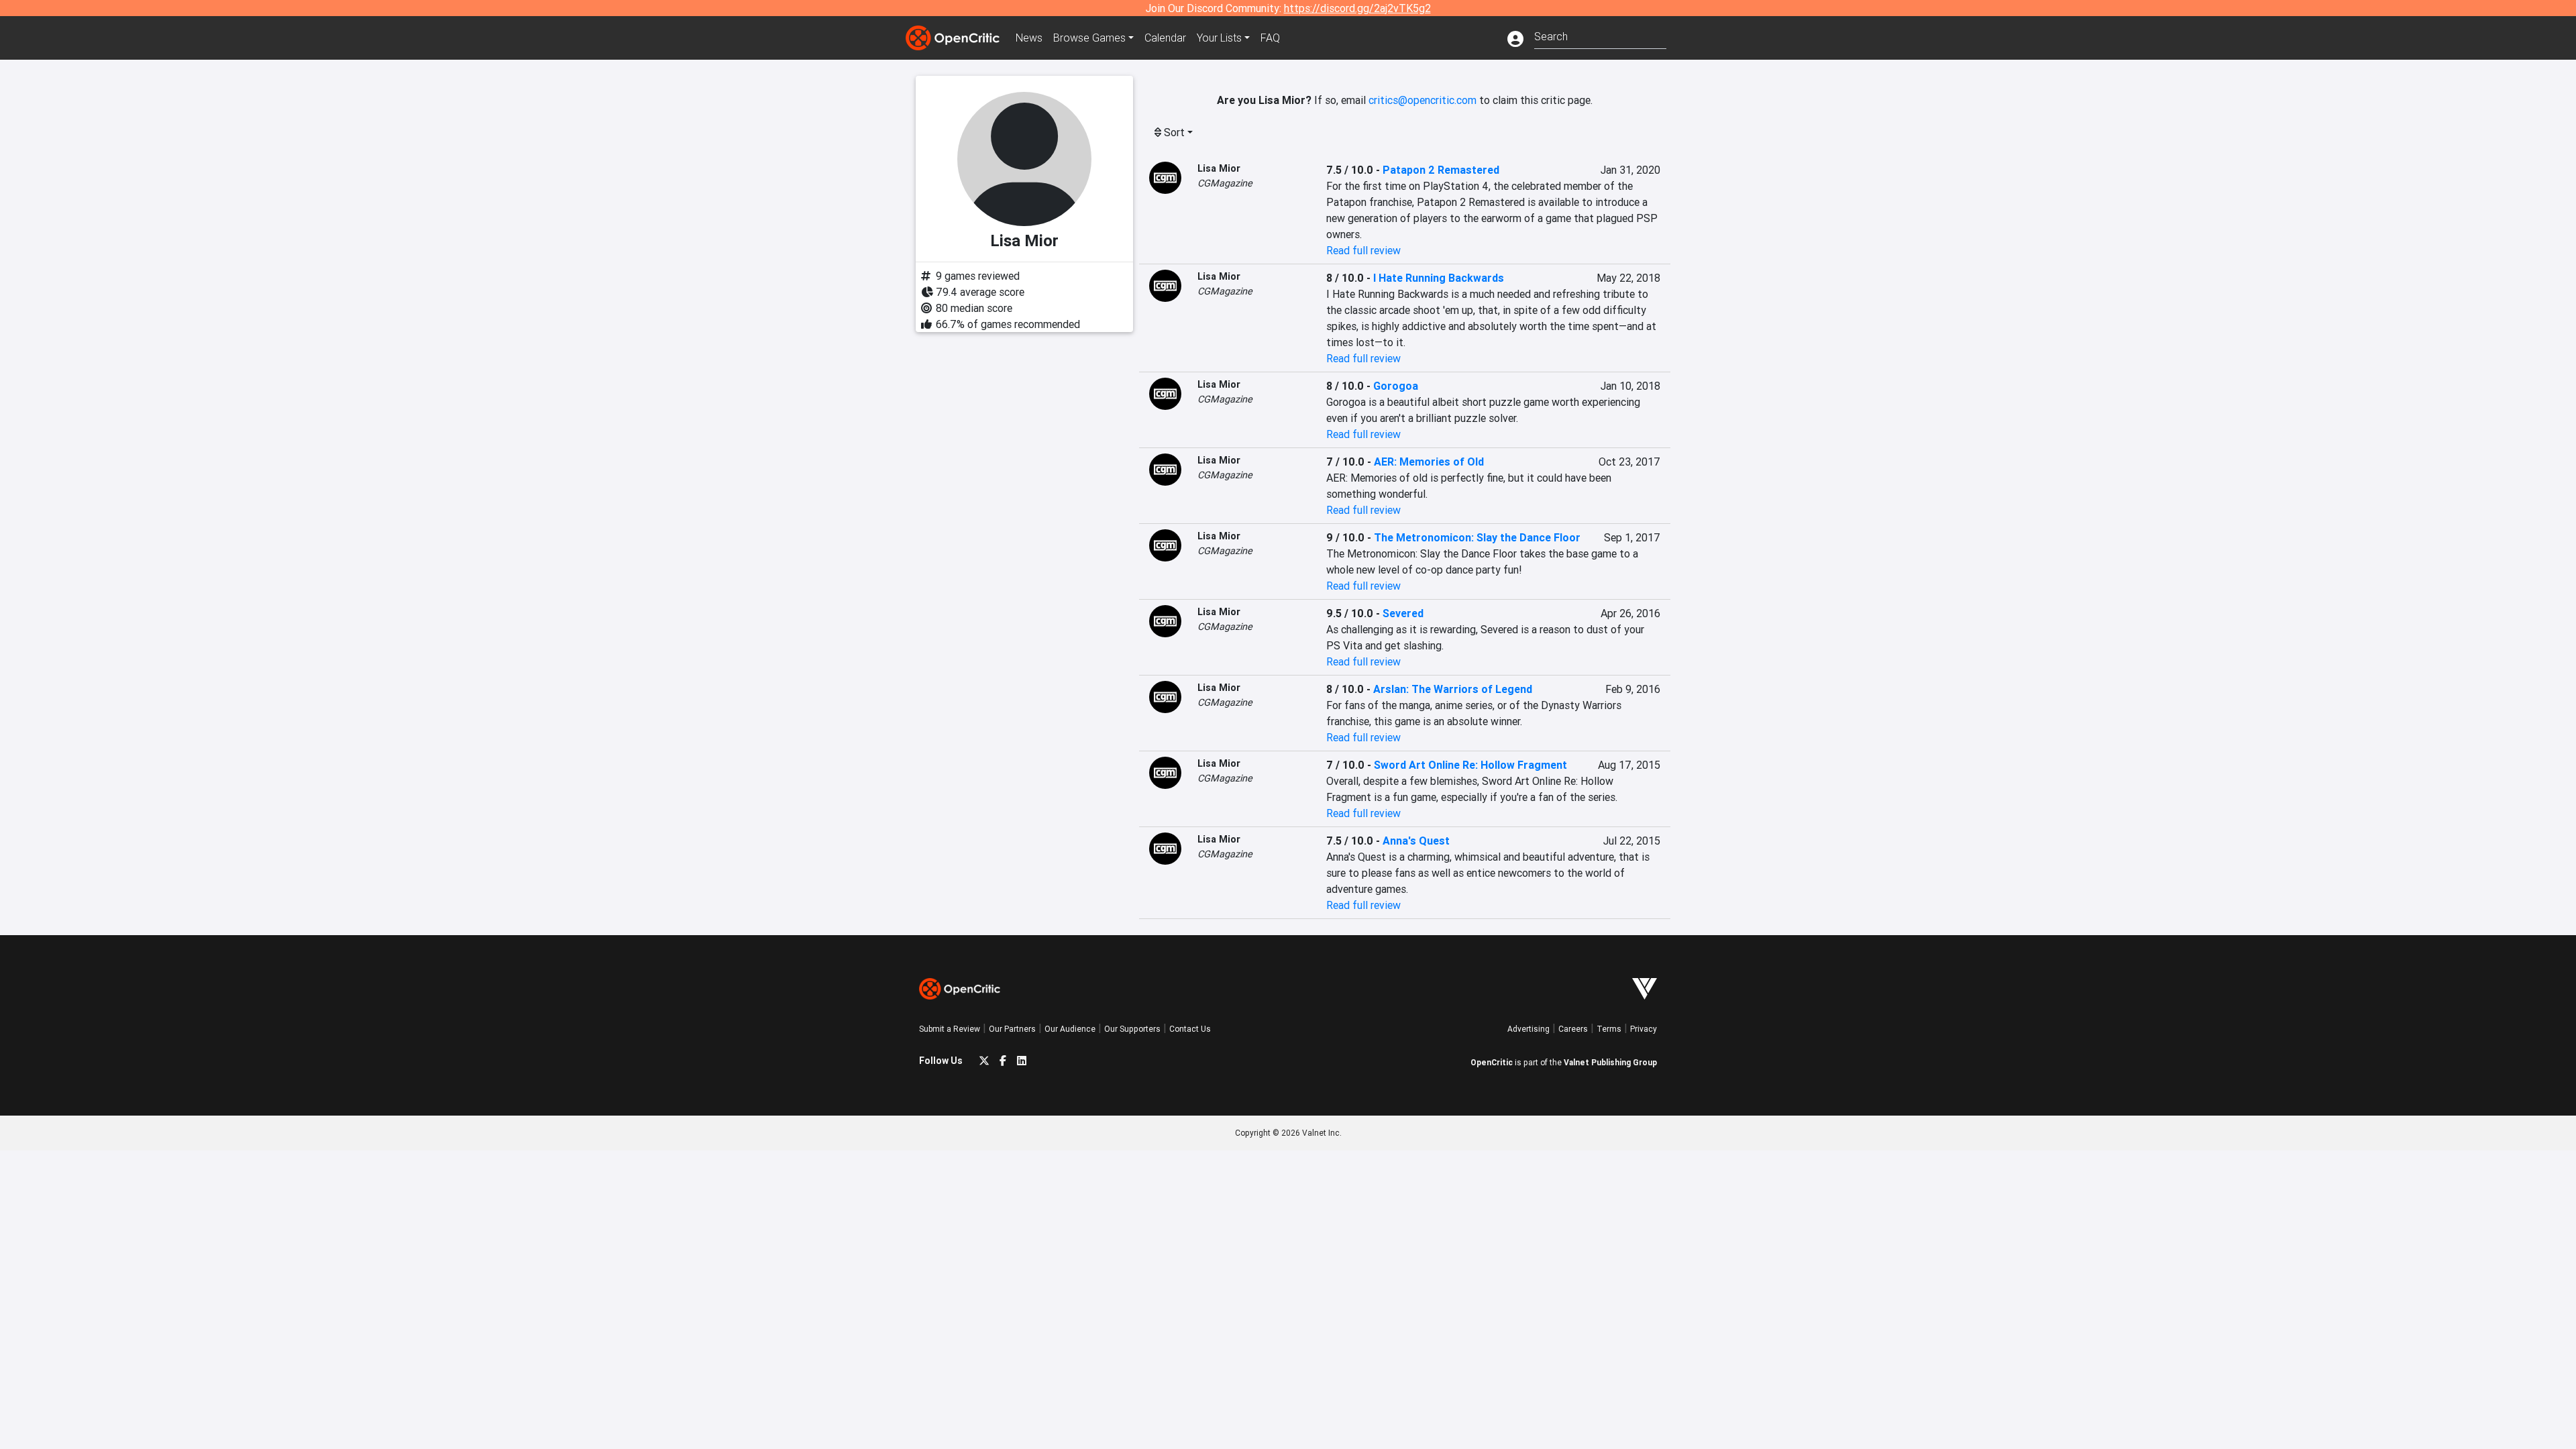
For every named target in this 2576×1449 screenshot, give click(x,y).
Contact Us (1190, 1029)
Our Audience (1070, 1029)
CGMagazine (1225, 183)
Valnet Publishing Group (1610, 1062)
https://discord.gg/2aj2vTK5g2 (1357, 8)
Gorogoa (1396, 386)
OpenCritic (1492, 1062)
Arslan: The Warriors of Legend (1453, 689)
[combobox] (1600, 35)
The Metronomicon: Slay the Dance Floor (1477, 537)
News (1029, 38)
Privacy (1644, 1029)
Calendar (1165, 38)
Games (1089, 38)
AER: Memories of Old (1429, 462)
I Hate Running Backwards (1439, 278)
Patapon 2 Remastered (1441, 170)
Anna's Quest (1416, 841)
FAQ (1270, 38)
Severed (1403, 613)
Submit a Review (950, 1029)
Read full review (1363, 250)
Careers (1573, 1029)
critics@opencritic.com (1423, 100)
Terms (1609, 1029)
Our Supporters (1132, 1029)
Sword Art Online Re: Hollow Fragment (1470, 765)
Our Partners (1012, 1029)
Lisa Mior (1219, 168)
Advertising (1528, 1029)
